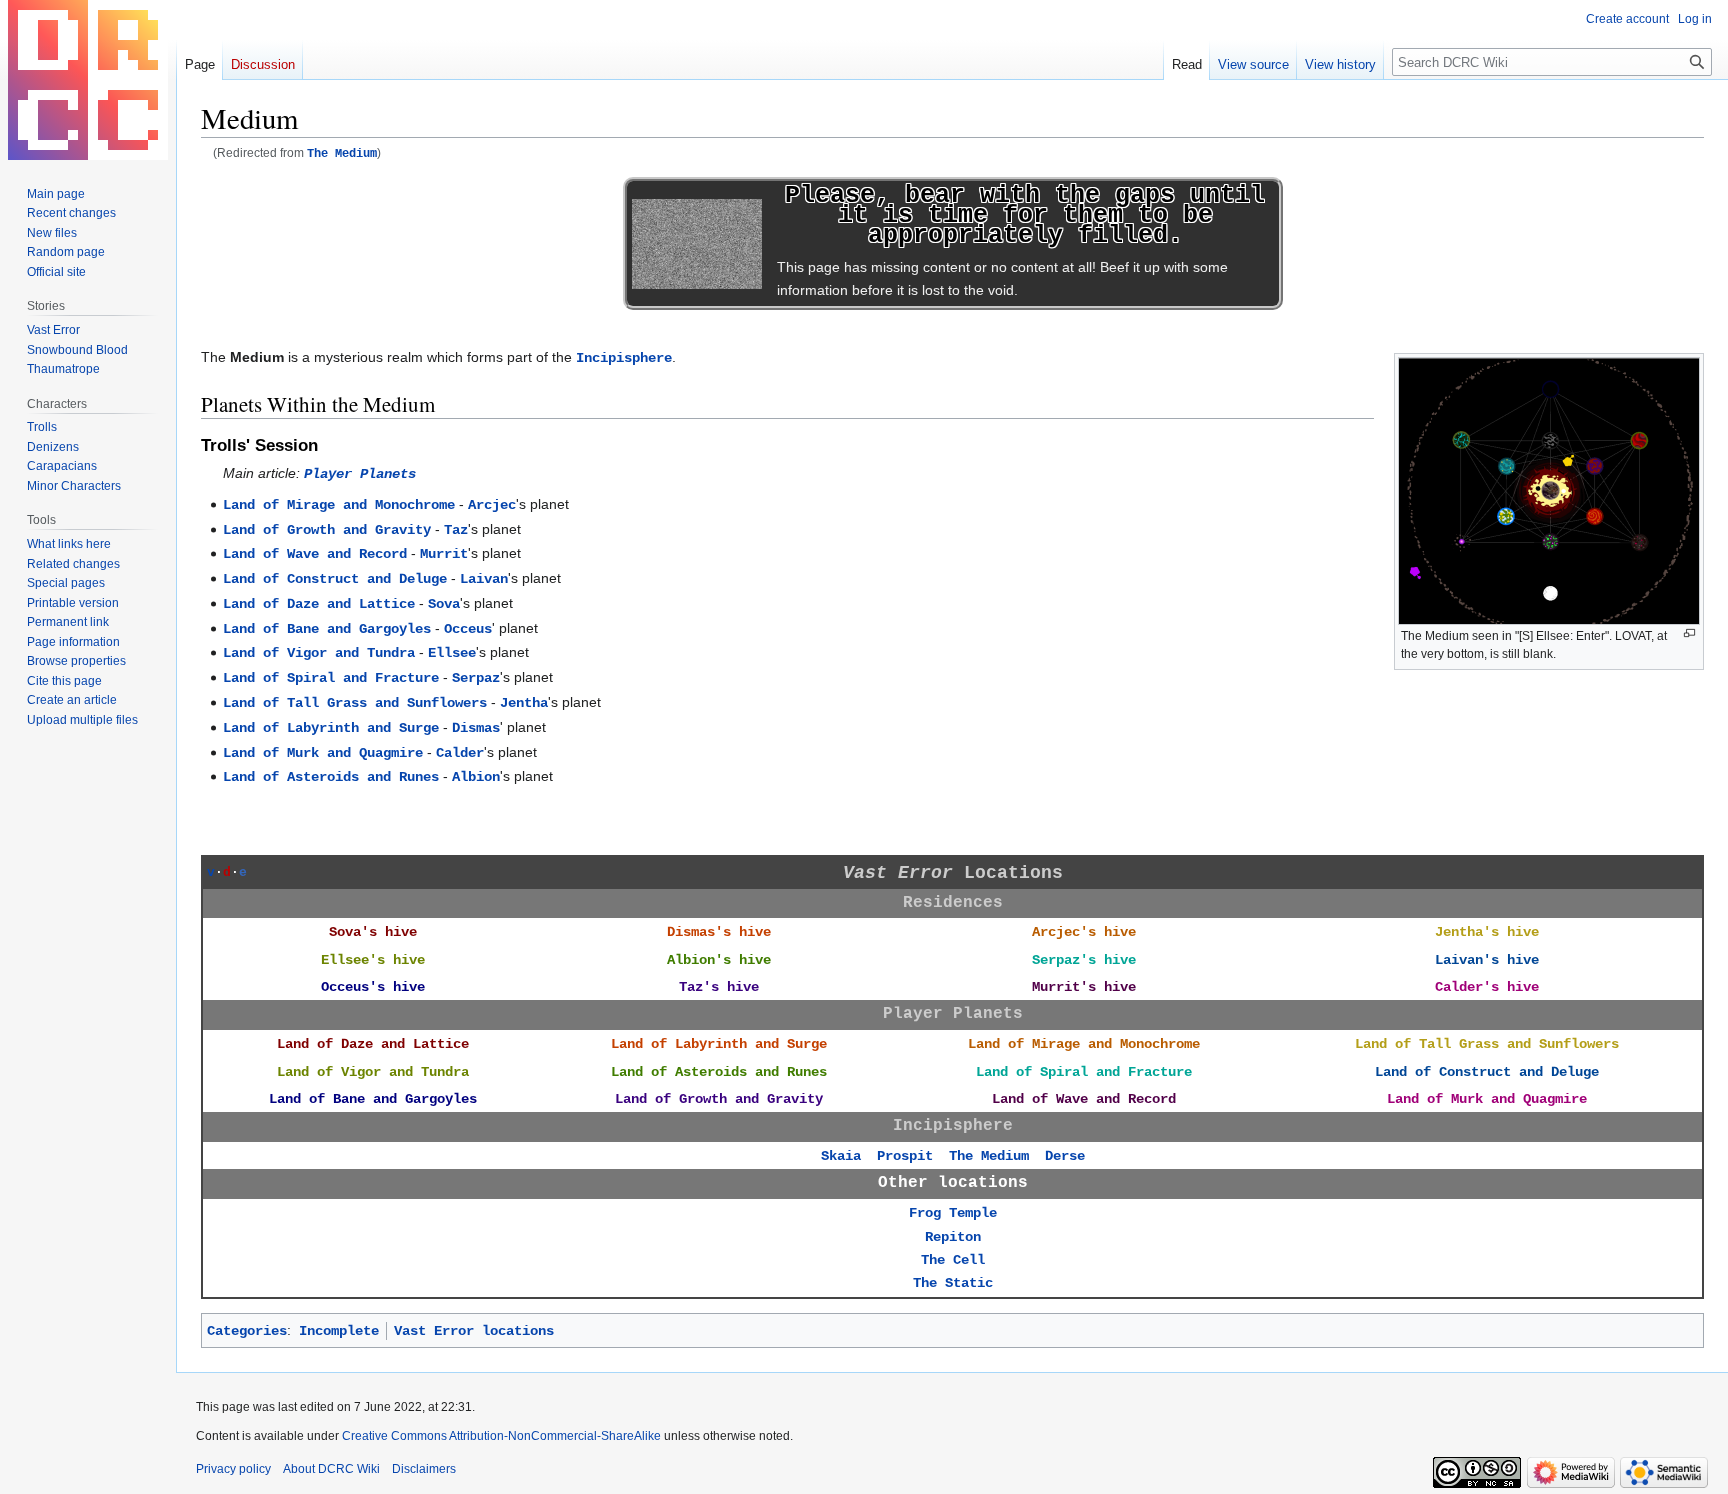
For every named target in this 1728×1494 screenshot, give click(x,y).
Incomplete (339, 1331)
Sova (444, 604)
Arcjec (492, 505)
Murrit (444, 554)
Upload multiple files (82, 720)
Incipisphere (624, 358)
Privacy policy (233, 1469)
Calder (460, 753)
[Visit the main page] (88, 80)
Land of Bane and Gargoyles (327, 629)
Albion (476, 777)
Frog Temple (953, 1213)
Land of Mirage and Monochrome (339, 505)
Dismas (476, 728)
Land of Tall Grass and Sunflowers (355, 703)
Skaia (841, 1156)
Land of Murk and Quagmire (323, 753)
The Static (953, 1283)
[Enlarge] (1689, 633)
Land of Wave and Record (315, 554)
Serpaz (476, 678)
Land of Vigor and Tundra (319, 653)
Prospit (905, 1156)
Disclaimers (424, 1469)
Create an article (72, 700)
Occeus (468, 629)
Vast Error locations (474, 1331)
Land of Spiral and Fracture (331, 678)
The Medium (342, 154)
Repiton (953, 1237)
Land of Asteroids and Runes (331, 777)
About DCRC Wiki (331, 1469)
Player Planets (360, 474)
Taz (456, 530)
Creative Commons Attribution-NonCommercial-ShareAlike (501, 1436)
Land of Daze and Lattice (319, 604)
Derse (1065, 1156)
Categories (247, 1331)
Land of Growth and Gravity (327, 530)
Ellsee (452, 653)
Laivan (484, 579)
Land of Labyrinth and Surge (331, 728)
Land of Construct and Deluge (335, 579)
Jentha (524, 703)
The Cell (953, 1260)
